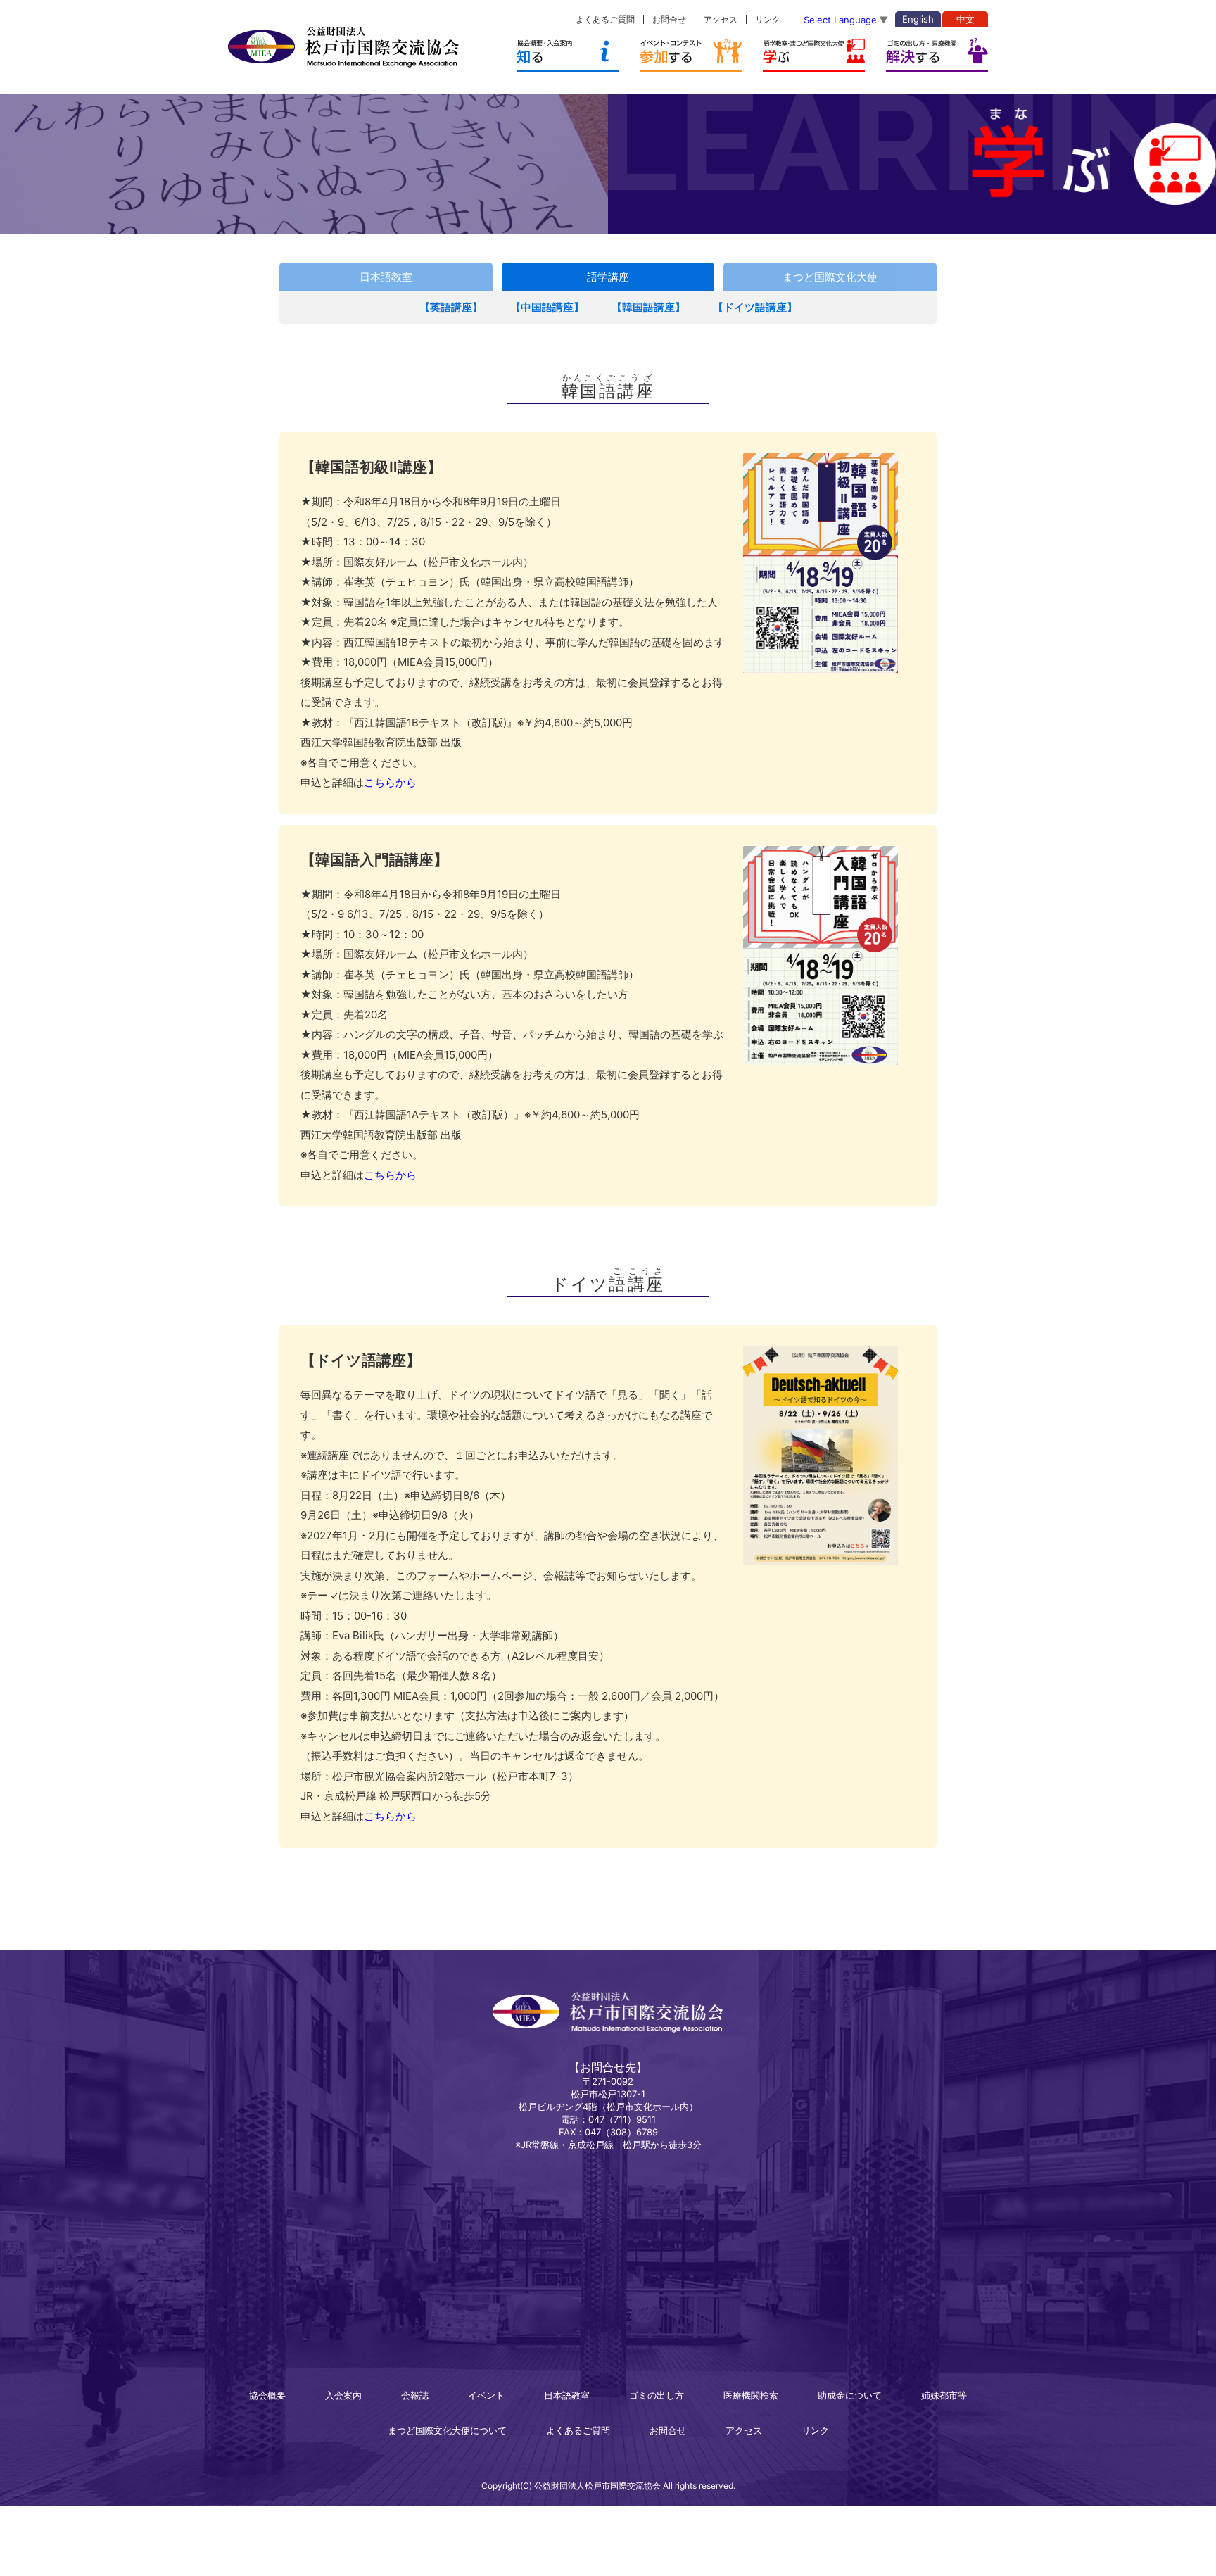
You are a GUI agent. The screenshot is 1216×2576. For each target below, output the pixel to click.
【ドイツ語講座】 (755, 307)
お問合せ (669, 19)
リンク (768, 19)
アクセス (721, 19)
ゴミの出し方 (657, 2395)
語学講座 (608, 277)
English (918, 19)
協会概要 (267, 2395)
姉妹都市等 (944, 2395)
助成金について (850, 2395)
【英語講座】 (451, 307)
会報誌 (415, 2395)
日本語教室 (386, 277)
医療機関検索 (751, 2395)
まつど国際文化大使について (447, 2430)
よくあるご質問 (605, 19)
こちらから (390, 782)
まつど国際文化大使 (830, 277)
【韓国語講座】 (648, 307)
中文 (965, 19)
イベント (486, 2395)
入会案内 (343, 2395)
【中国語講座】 (547, 307)
